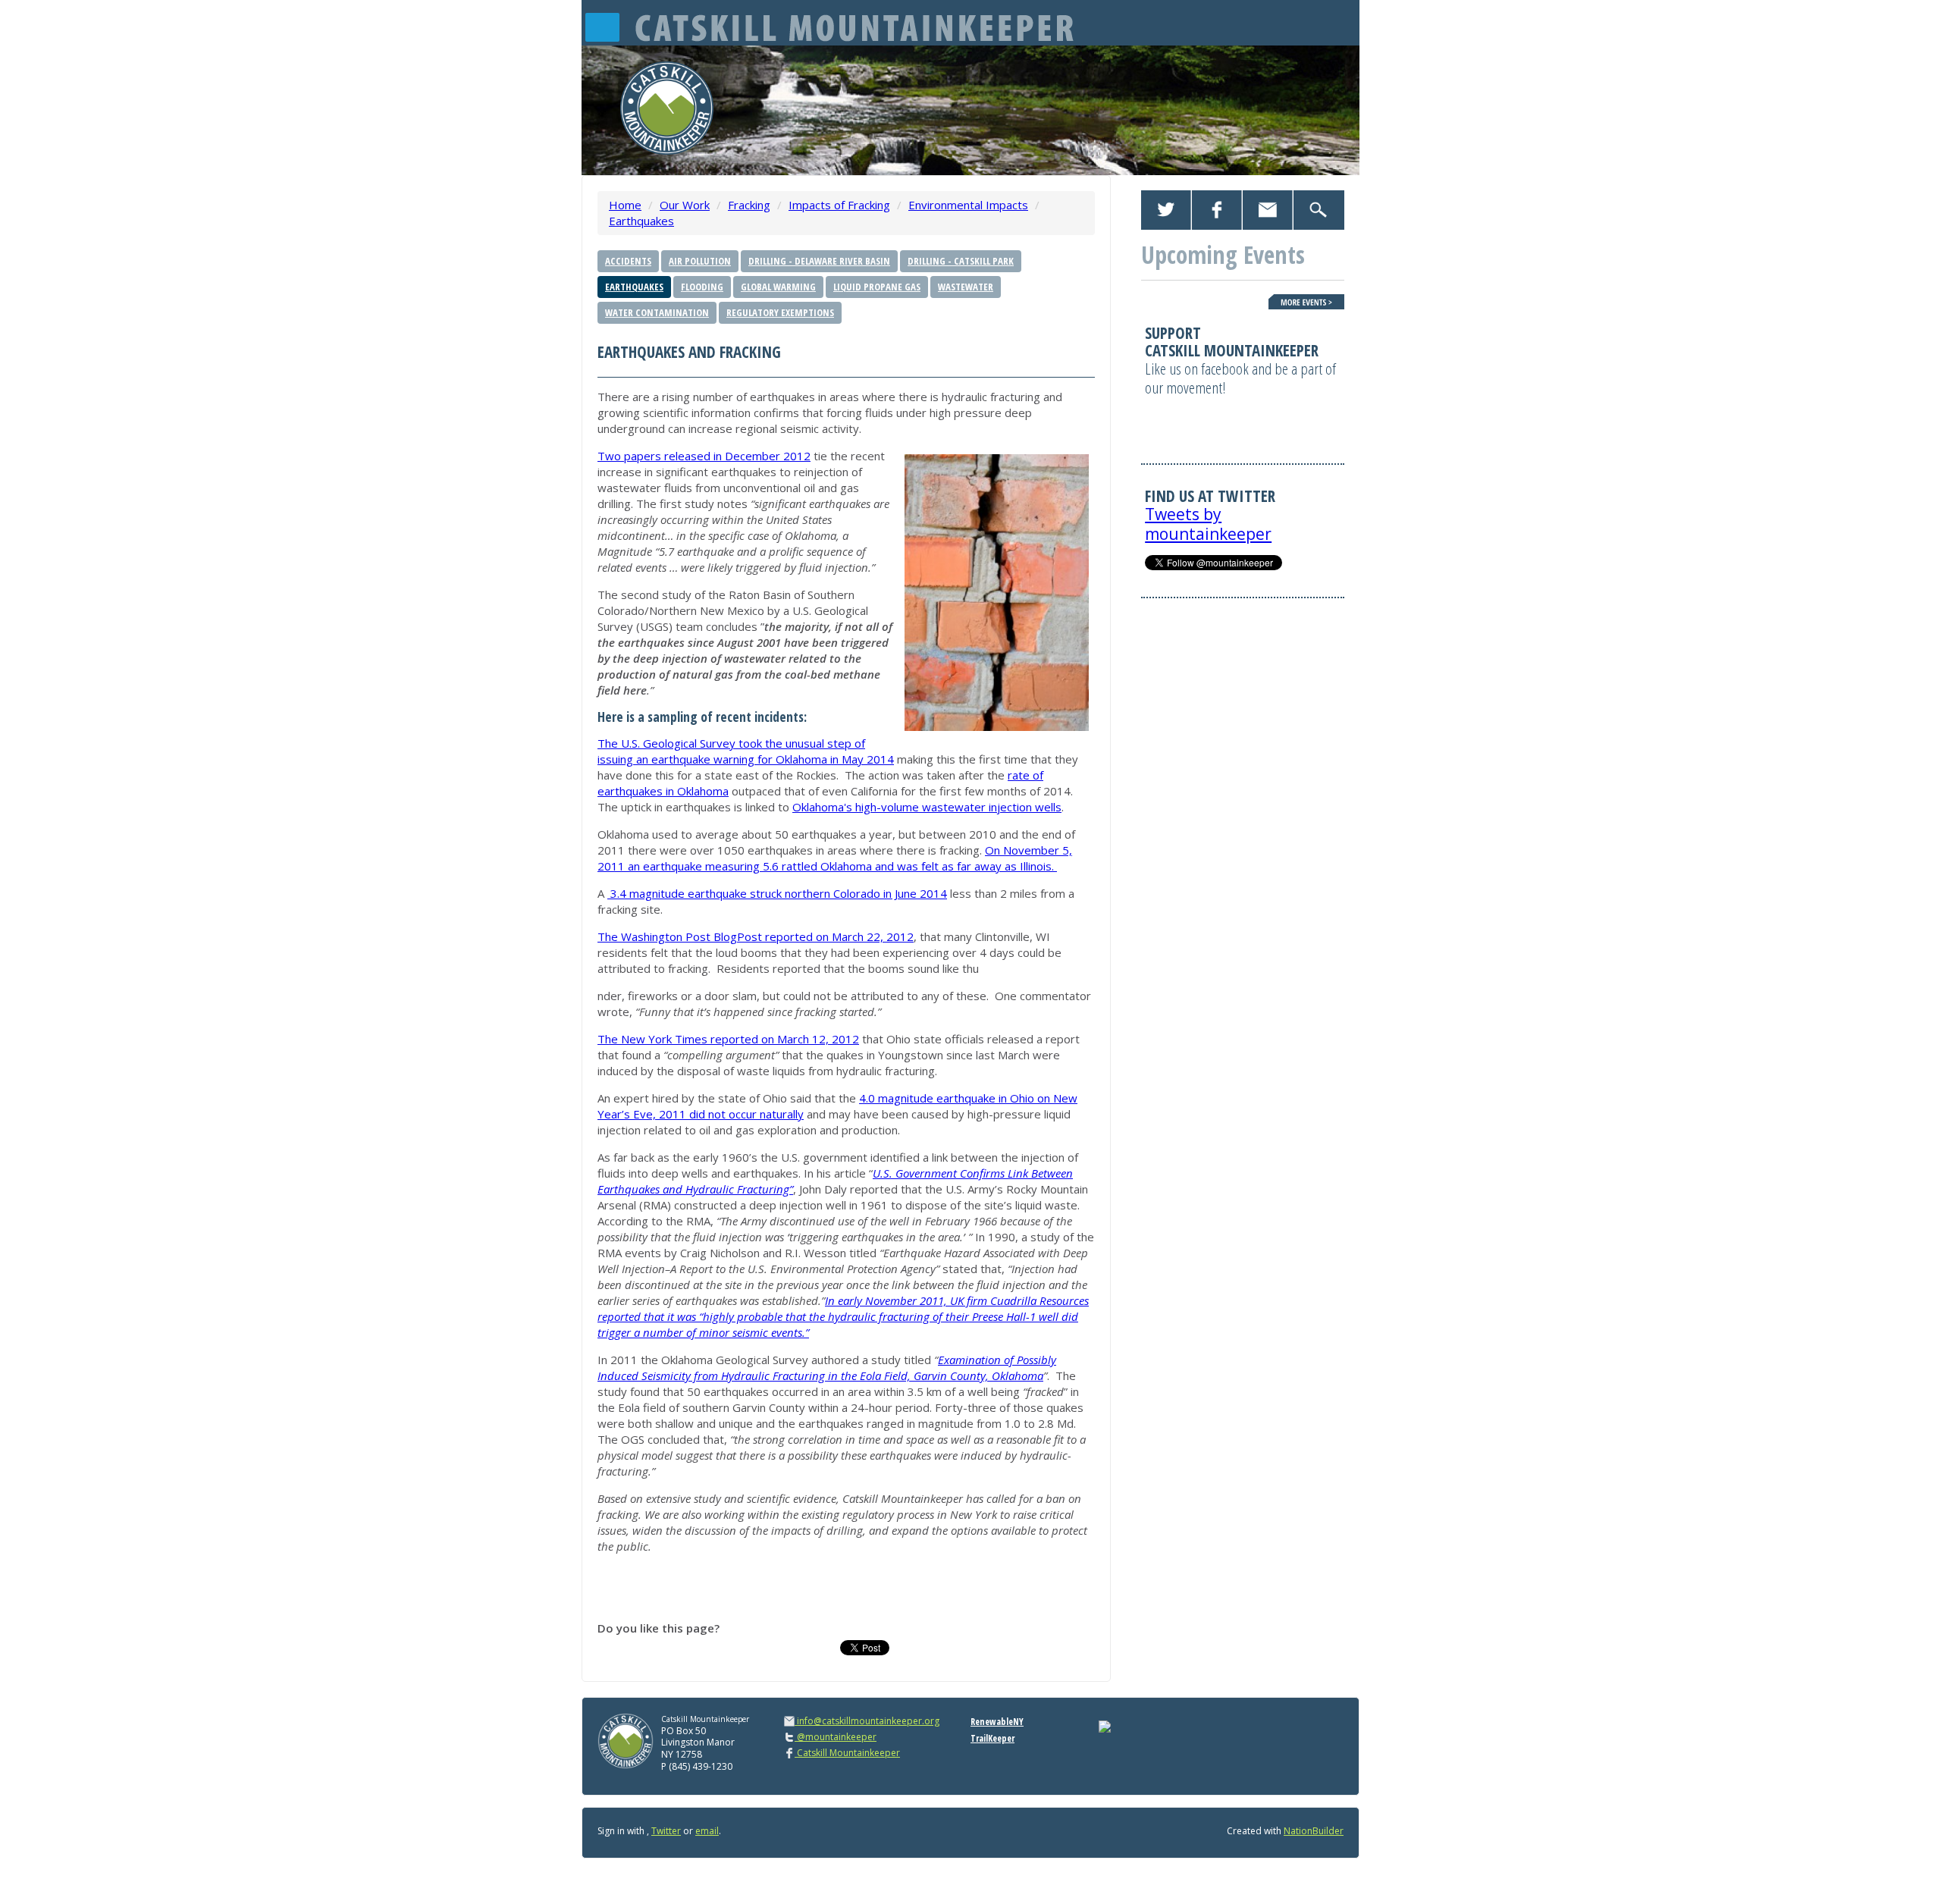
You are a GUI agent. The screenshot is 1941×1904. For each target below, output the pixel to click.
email (707, 1831)
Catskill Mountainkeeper (847, 1753)
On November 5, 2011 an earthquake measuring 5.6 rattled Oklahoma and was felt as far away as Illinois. (835, 858)
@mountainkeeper (836, 1737)
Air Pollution (700, 261)
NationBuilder (1314, 1831)
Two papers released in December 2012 (704, 456)
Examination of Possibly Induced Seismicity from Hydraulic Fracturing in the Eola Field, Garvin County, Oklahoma (827, 1368)
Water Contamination (657, 312)
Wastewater (966, 287)
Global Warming (778, 287)
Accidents (628, 261)
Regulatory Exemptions (780, 312)
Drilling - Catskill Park (961, 261)
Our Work (685, 205)
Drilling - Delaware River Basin (819, 261)
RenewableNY (997, 1722)
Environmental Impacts (968, 205)
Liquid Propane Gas (877, 287)
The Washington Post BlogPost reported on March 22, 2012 (756, 936)
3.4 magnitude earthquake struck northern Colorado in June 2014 (777, 893)
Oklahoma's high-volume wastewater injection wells (927, 807)
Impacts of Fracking (839, 205)
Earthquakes (641, 221)
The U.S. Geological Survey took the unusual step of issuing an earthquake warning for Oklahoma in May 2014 (746, 751)
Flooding (702, 287)
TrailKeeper (992, 1738)
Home (625, 205)
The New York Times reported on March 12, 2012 (728, 1039)
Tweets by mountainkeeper (1208, 524)
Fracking (749, 205)
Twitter (666, 1831)
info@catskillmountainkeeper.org (868, 1721)
